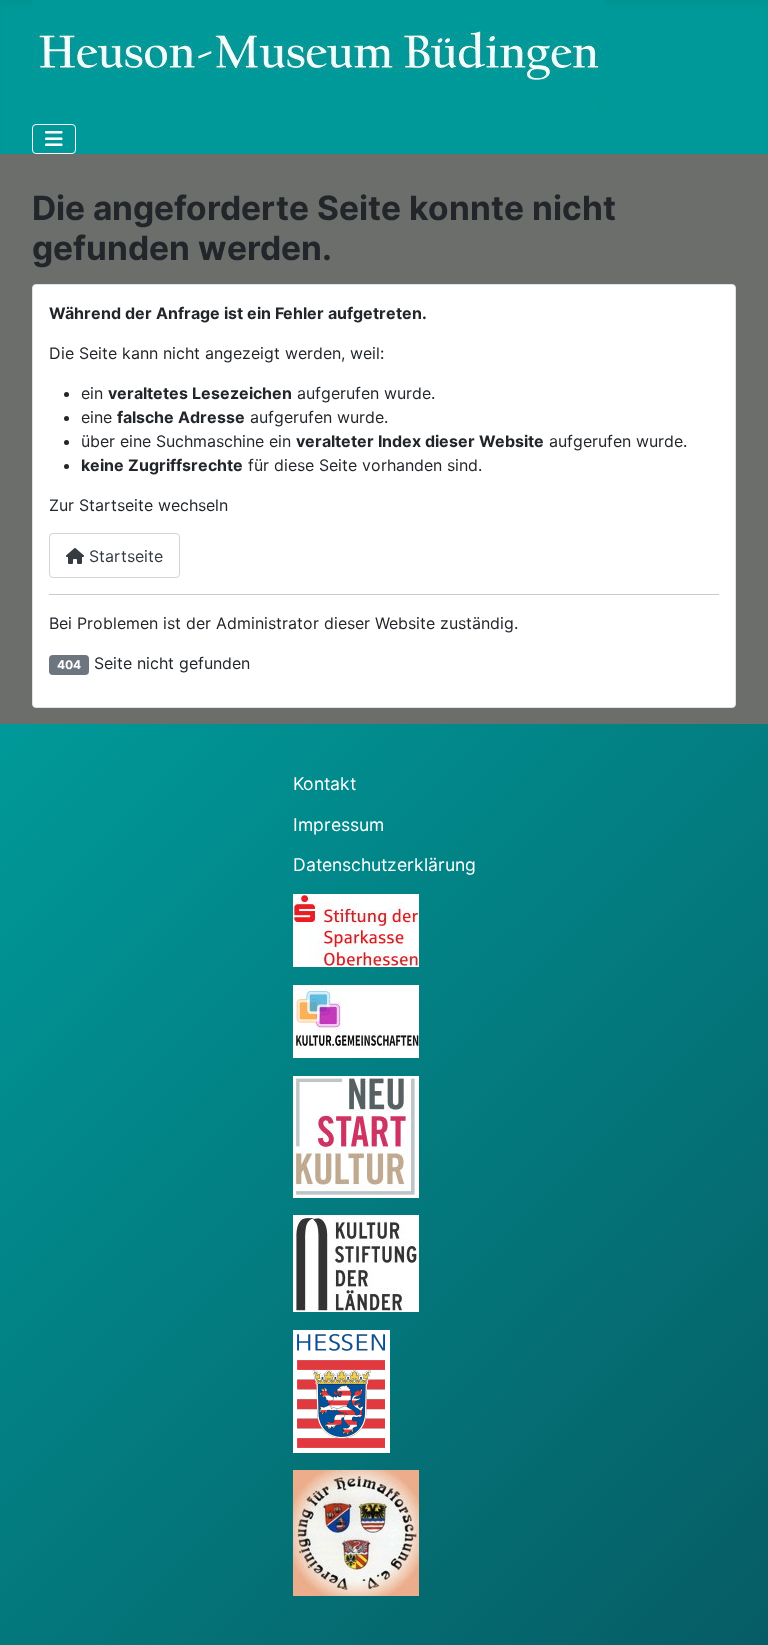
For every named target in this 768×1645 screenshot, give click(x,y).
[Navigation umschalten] (54, 139)
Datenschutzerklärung (384, 864)
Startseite (123, 556)
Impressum (338, 824)
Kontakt (324, 783)
